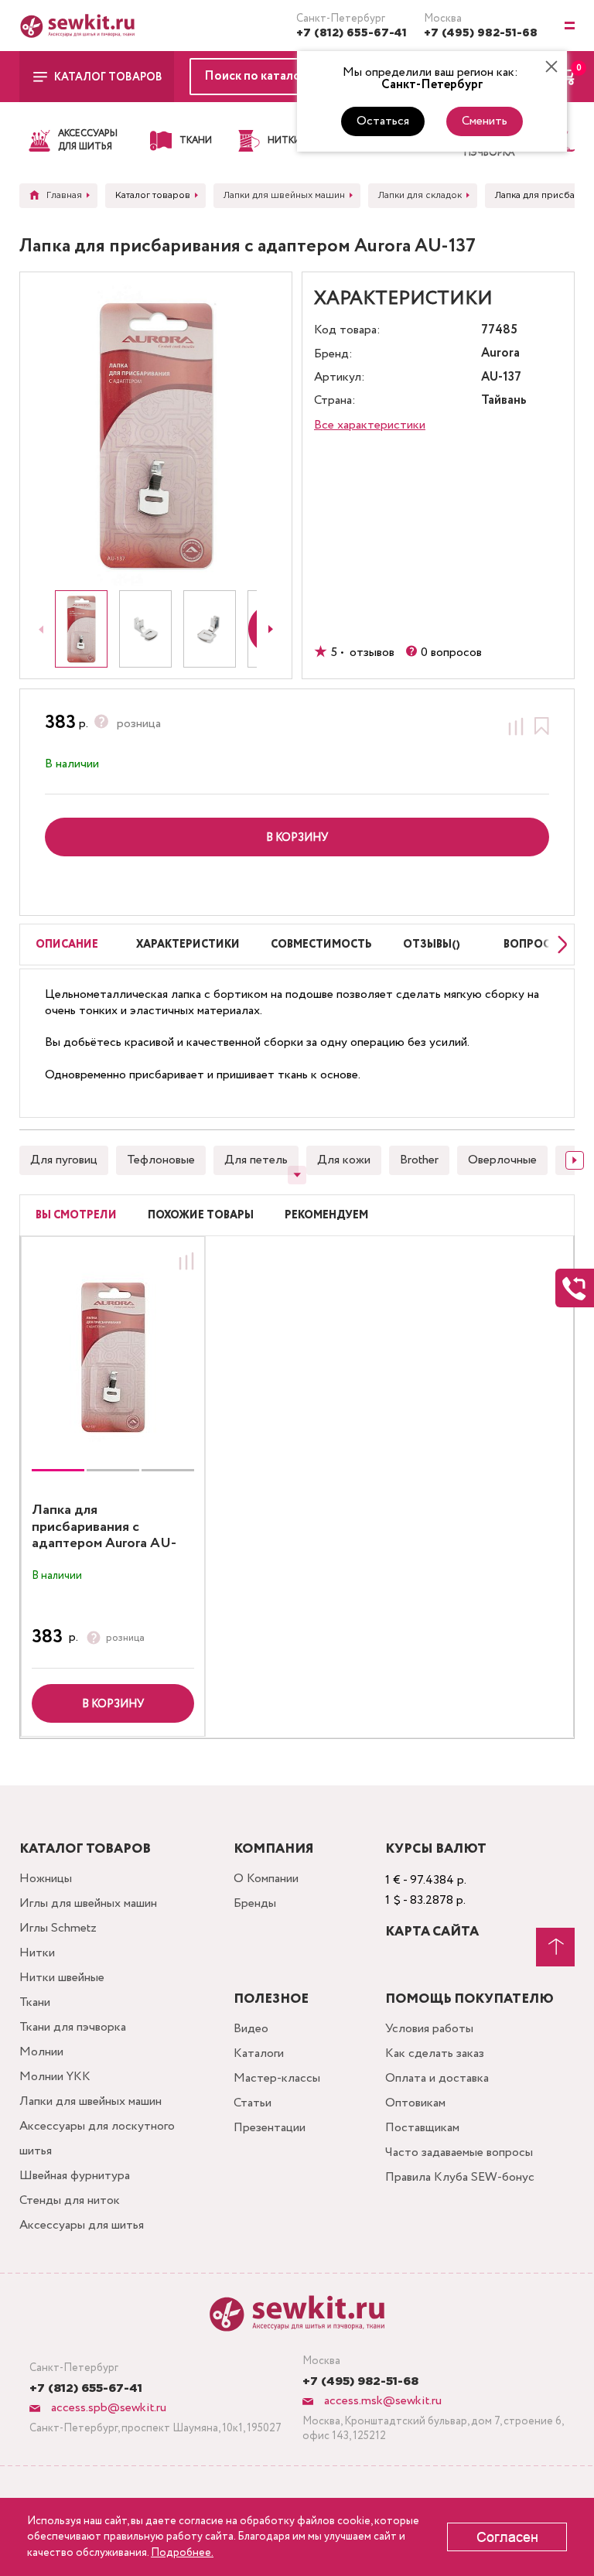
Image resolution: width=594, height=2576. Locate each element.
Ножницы (46, 1879)
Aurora (500, 354)
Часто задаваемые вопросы (459, 2152)
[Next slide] (271, 629)
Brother (419, 1160)
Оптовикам (415, 2103)
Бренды (255, 1903)
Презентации (270, 2128)
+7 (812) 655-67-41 (352, 33)
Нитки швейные (62, 1978)
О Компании (266, 1879)
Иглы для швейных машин (88, 1903)
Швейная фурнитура (75, 2176)
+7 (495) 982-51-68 (481, 33)
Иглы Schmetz (58, 1928)
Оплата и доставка (437, 2078)
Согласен (507, 2537)
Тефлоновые (161, 1160)
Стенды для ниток (70, 2200)
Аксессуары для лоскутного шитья (97, 2139)
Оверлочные (502, 1160)
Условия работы (429, 2029)
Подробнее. (182, 2553)
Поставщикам (422, 2128)
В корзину (113, 1704)
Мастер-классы (277, 2078)
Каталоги (259, 2053)
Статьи (253, 2103)
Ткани (35, 2002)
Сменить (485, 121)
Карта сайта (432, 1932)
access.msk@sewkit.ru (381, 2401)
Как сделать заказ (435, 2053)
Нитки (37, 1953)
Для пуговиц (64, 1160)
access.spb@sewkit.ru (107, 2408)
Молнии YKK (55, 2077)
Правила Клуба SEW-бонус (460, 2177)
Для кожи (344, 1160)
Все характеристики (370, 425)
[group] (113, 1357)
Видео (251, 2029)
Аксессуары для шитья (82, 2225)
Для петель (256, 1160)
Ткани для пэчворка (73, 2027)
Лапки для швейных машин (90, 2101)
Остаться (383, 121)
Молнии (41, 2052)
